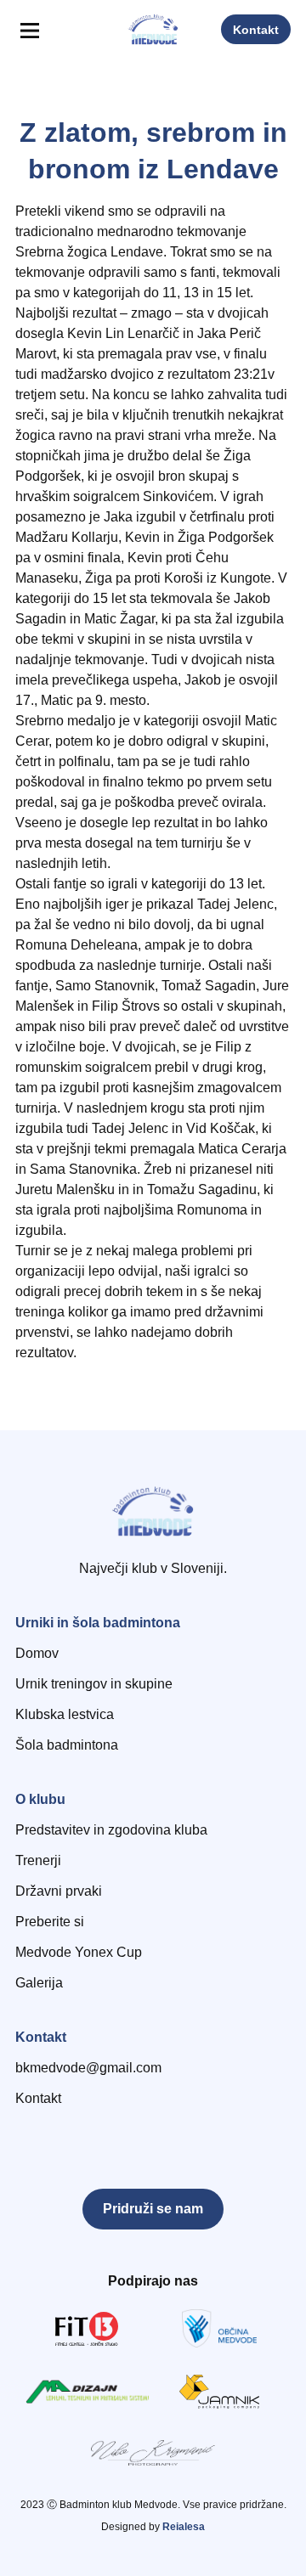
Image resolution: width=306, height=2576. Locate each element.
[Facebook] (28, 2139)
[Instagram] (67, 2139)
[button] (29, 31)
